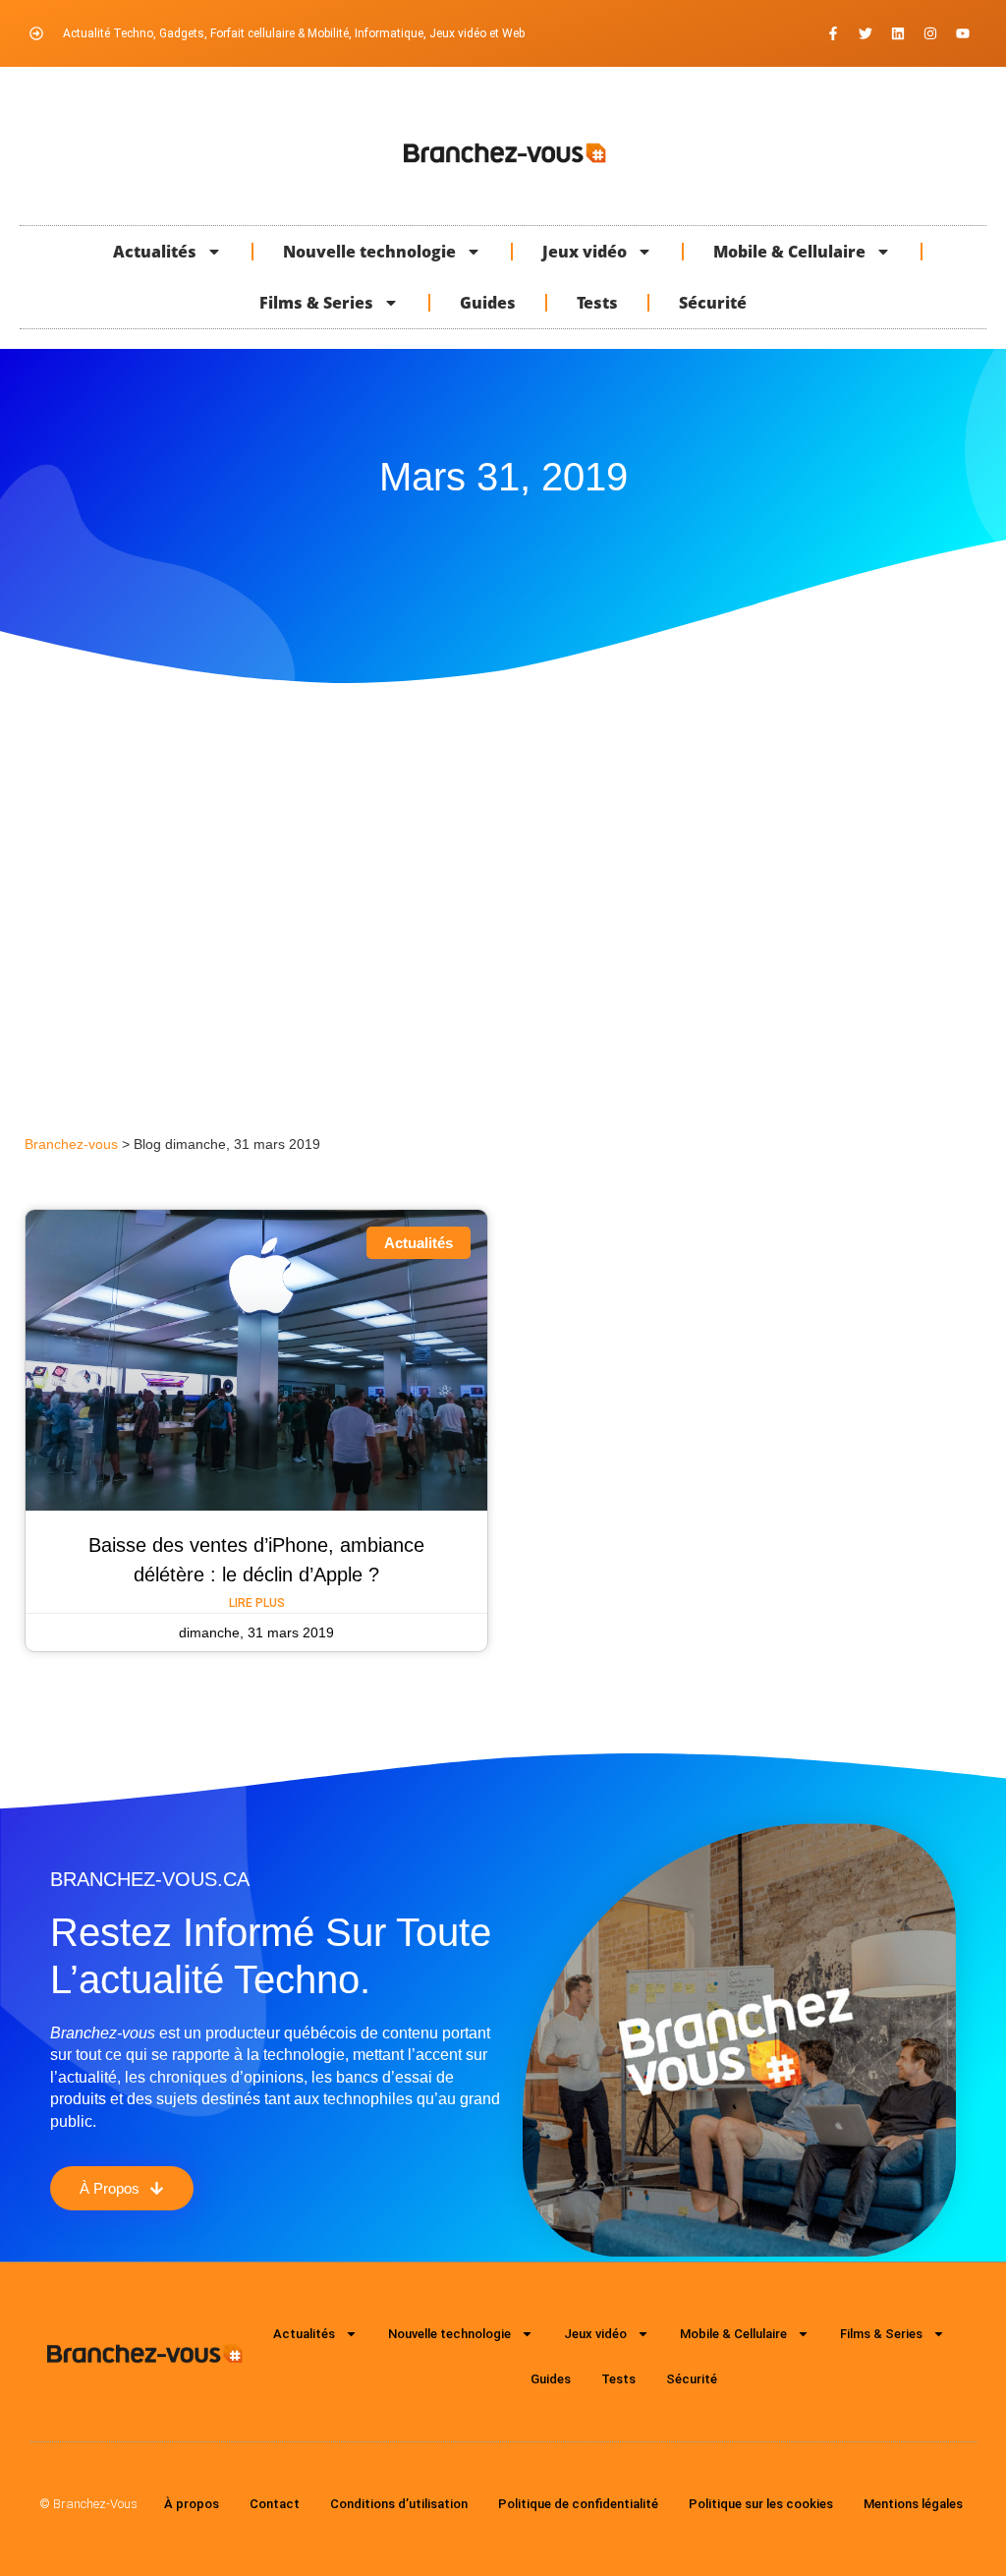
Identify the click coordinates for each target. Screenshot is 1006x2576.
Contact (275, 2504)
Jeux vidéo (585, 252)
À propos (192, 2504)
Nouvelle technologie (369, 252)
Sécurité (713, 303)
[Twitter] (866, 33)
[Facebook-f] (833, 33)
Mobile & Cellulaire (789, 252)
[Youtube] (963, 33)
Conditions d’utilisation (399, 2504)
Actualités (155, 252)
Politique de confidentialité (578, 2504)
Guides (488, 303)
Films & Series (316, 303)
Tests (597, 303)
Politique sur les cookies (761, 2504)
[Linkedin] (898, 33)
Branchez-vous (71, 1145)
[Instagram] (930, 33)
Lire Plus (257, 1603)
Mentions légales (913, 2504)
